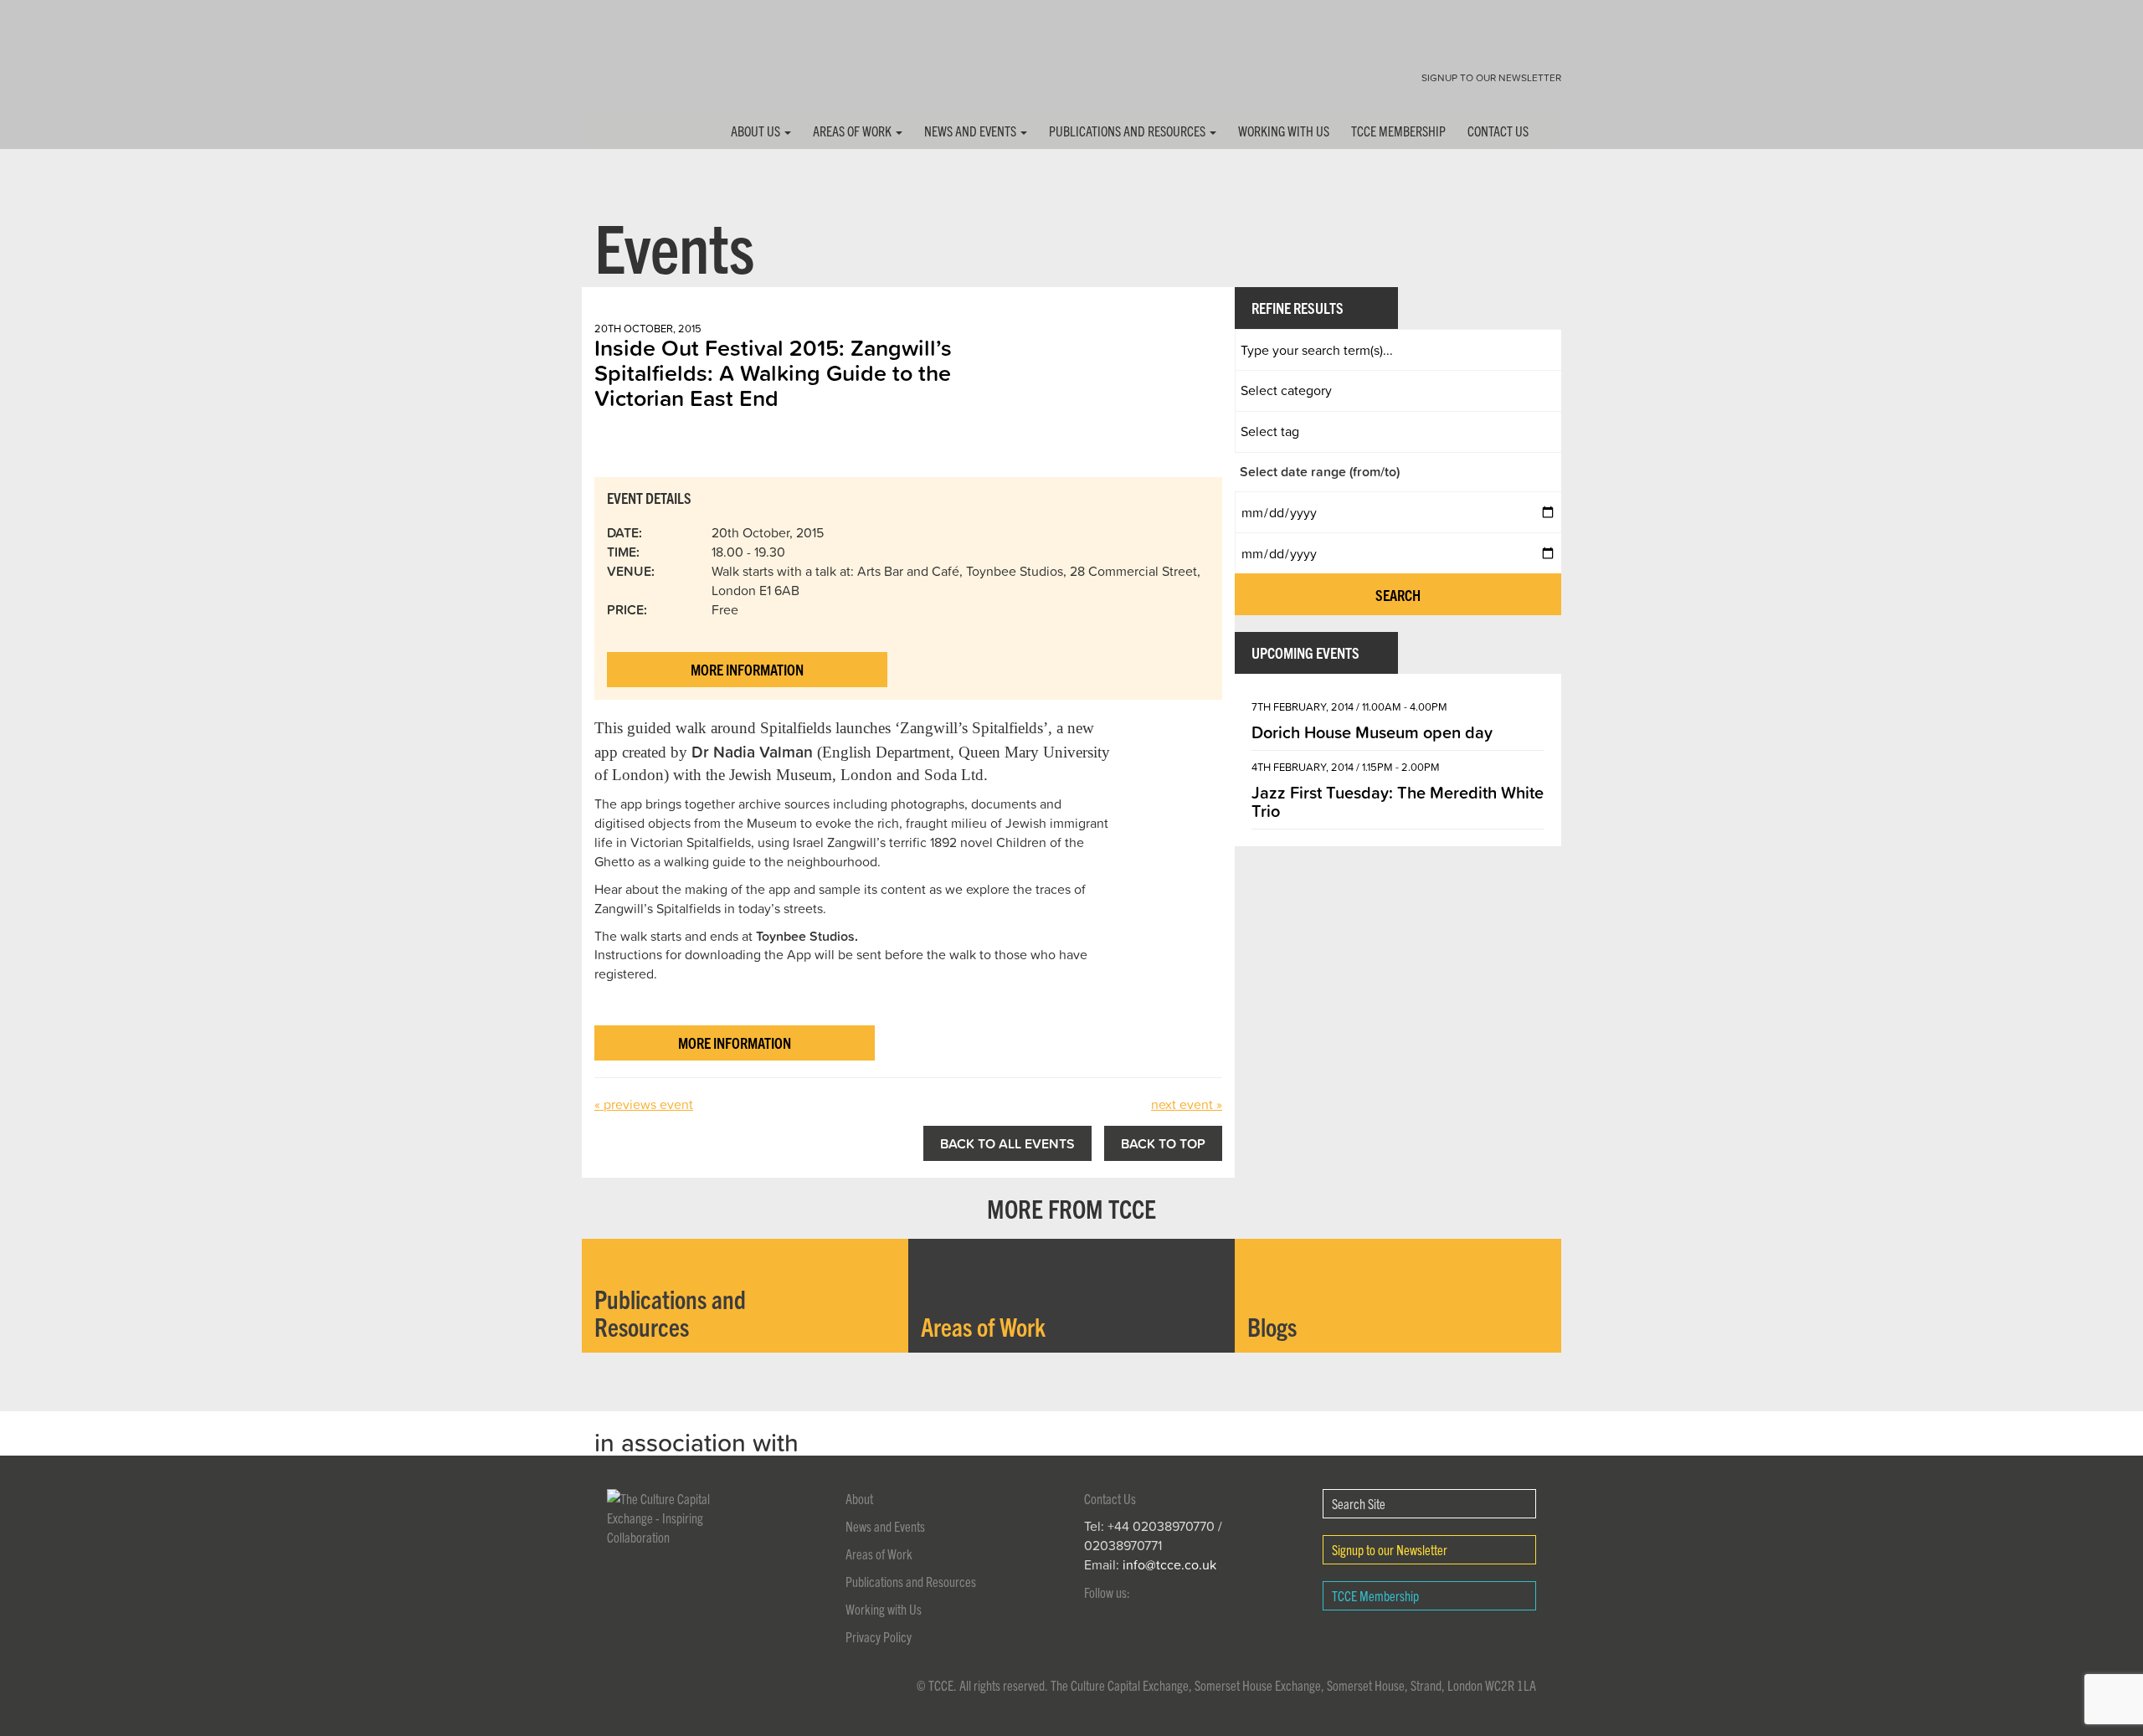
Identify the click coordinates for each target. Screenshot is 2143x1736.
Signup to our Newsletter (1491, 77)
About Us (757, 131)
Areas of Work (853, 131)
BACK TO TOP (1163, 1143)
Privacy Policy (879, 1636)
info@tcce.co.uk (1169, 1564)
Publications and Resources (1128, 131)
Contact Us (1498, 131)
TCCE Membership (1398, 131)
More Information (747, 669)
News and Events (971, 131)
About (859, 1498)
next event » (1187, 1104)
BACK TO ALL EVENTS (1007, 1143)
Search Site (1359, 1503)
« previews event (644, 1104)
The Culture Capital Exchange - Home (635, 69)
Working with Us (1284, 131)
